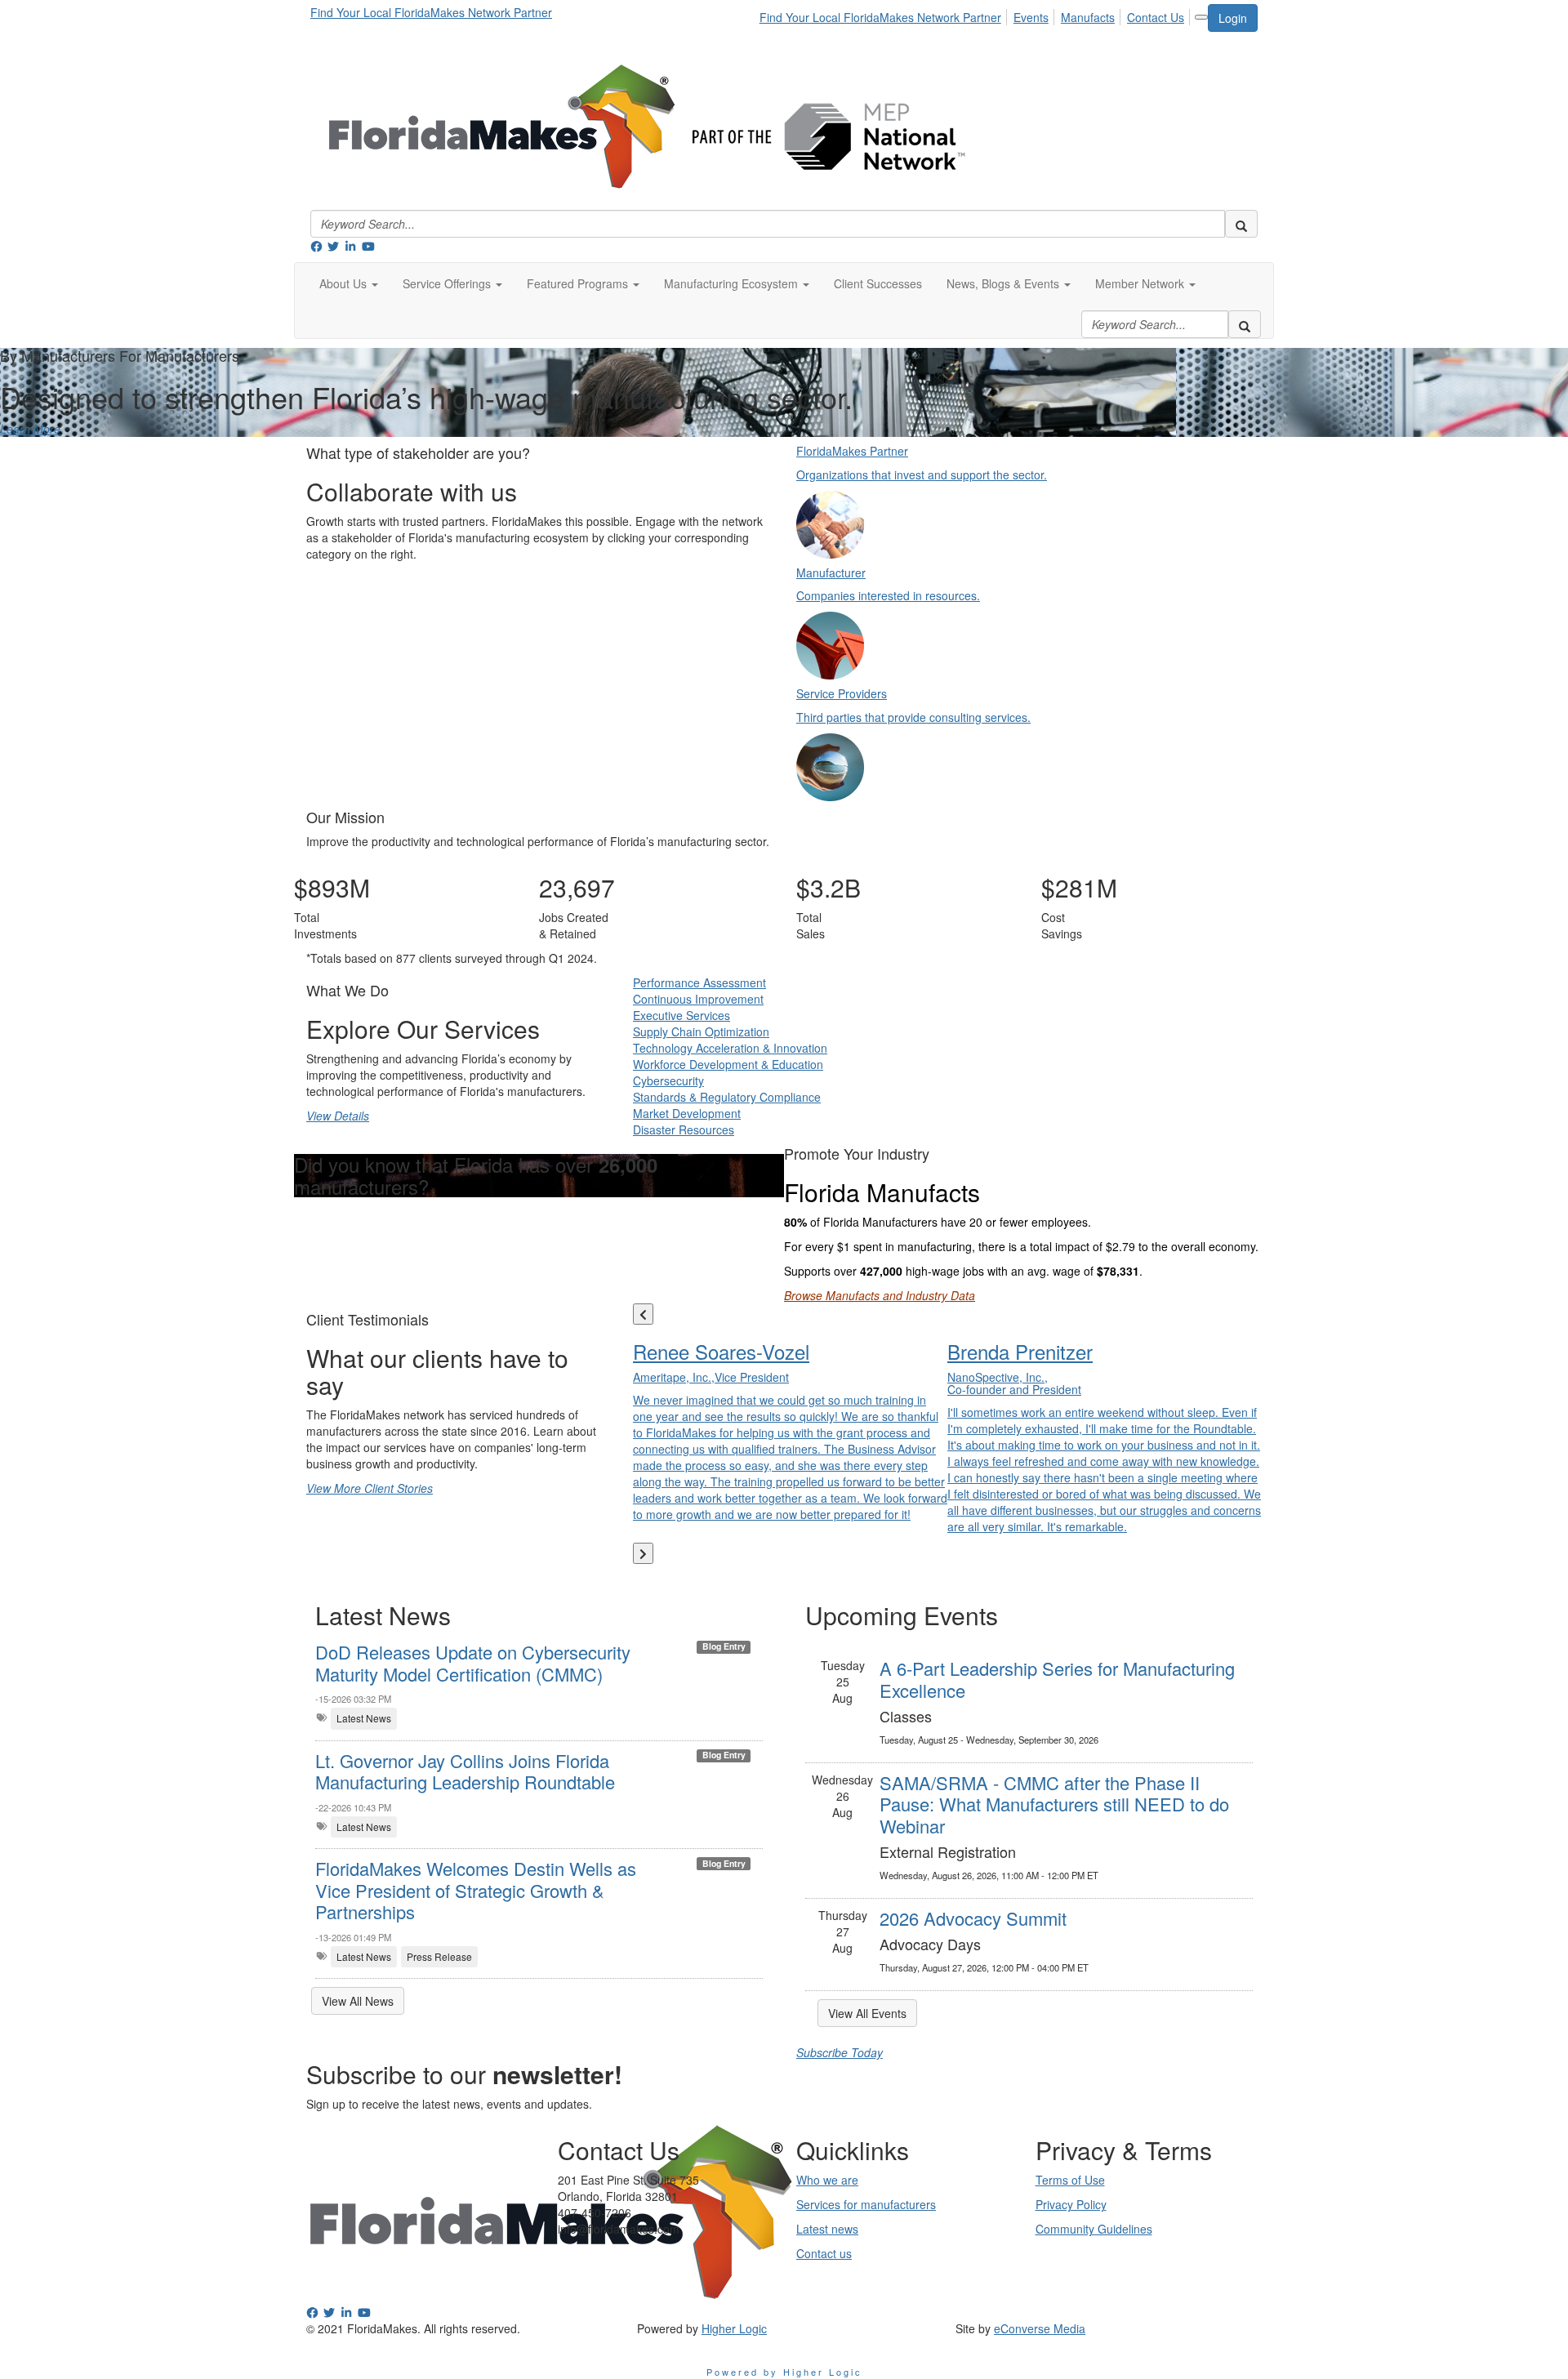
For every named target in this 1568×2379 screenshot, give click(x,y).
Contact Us (1156, 17)
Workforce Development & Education (728, 1064)
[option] (790, 1428)
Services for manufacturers (866, 2204)
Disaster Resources (684, 1129)
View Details (338, 1116)
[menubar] (976, 15)
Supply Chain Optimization (701, 1031)
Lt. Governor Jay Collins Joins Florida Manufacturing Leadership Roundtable (465, 1771)
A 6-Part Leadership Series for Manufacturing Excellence (1057, 1679)
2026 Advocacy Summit (973, 1918)
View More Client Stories (370, 1488)
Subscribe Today (840, 2052)
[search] (1241, 224)
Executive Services (682, 1015)
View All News (358, 2001)
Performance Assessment (699, 982)
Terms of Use (1070, 2180)
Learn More (30, 429)
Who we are (827, 2180)
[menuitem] (885, 15)
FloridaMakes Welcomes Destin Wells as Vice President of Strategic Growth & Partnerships (476, 1890)
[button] (349, 283)
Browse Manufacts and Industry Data (880, 1295)
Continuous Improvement (698, 999)
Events (1031, 17)
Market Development (687, 1113)
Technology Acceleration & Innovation (730, 1048)
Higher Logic (734, 2328)
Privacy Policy (1071, 2204)
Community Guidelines (1094, 2229)
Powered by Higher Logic (784, 2372)
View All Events (867, 2013)
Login (1233, 18)
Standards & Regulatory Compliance (727, 1097)
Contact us (824, 2253)
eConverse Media (1040, 2328)
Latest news (827, 2229)
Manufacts (1088, 17)
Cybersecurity (668, 1080)
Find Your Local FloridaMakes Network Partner (431, 12)
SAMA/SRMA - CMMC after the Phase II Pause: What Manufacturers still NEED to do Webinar (1054, 1804)
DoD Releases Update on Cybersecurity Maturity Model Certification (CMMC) (473, 1662)
